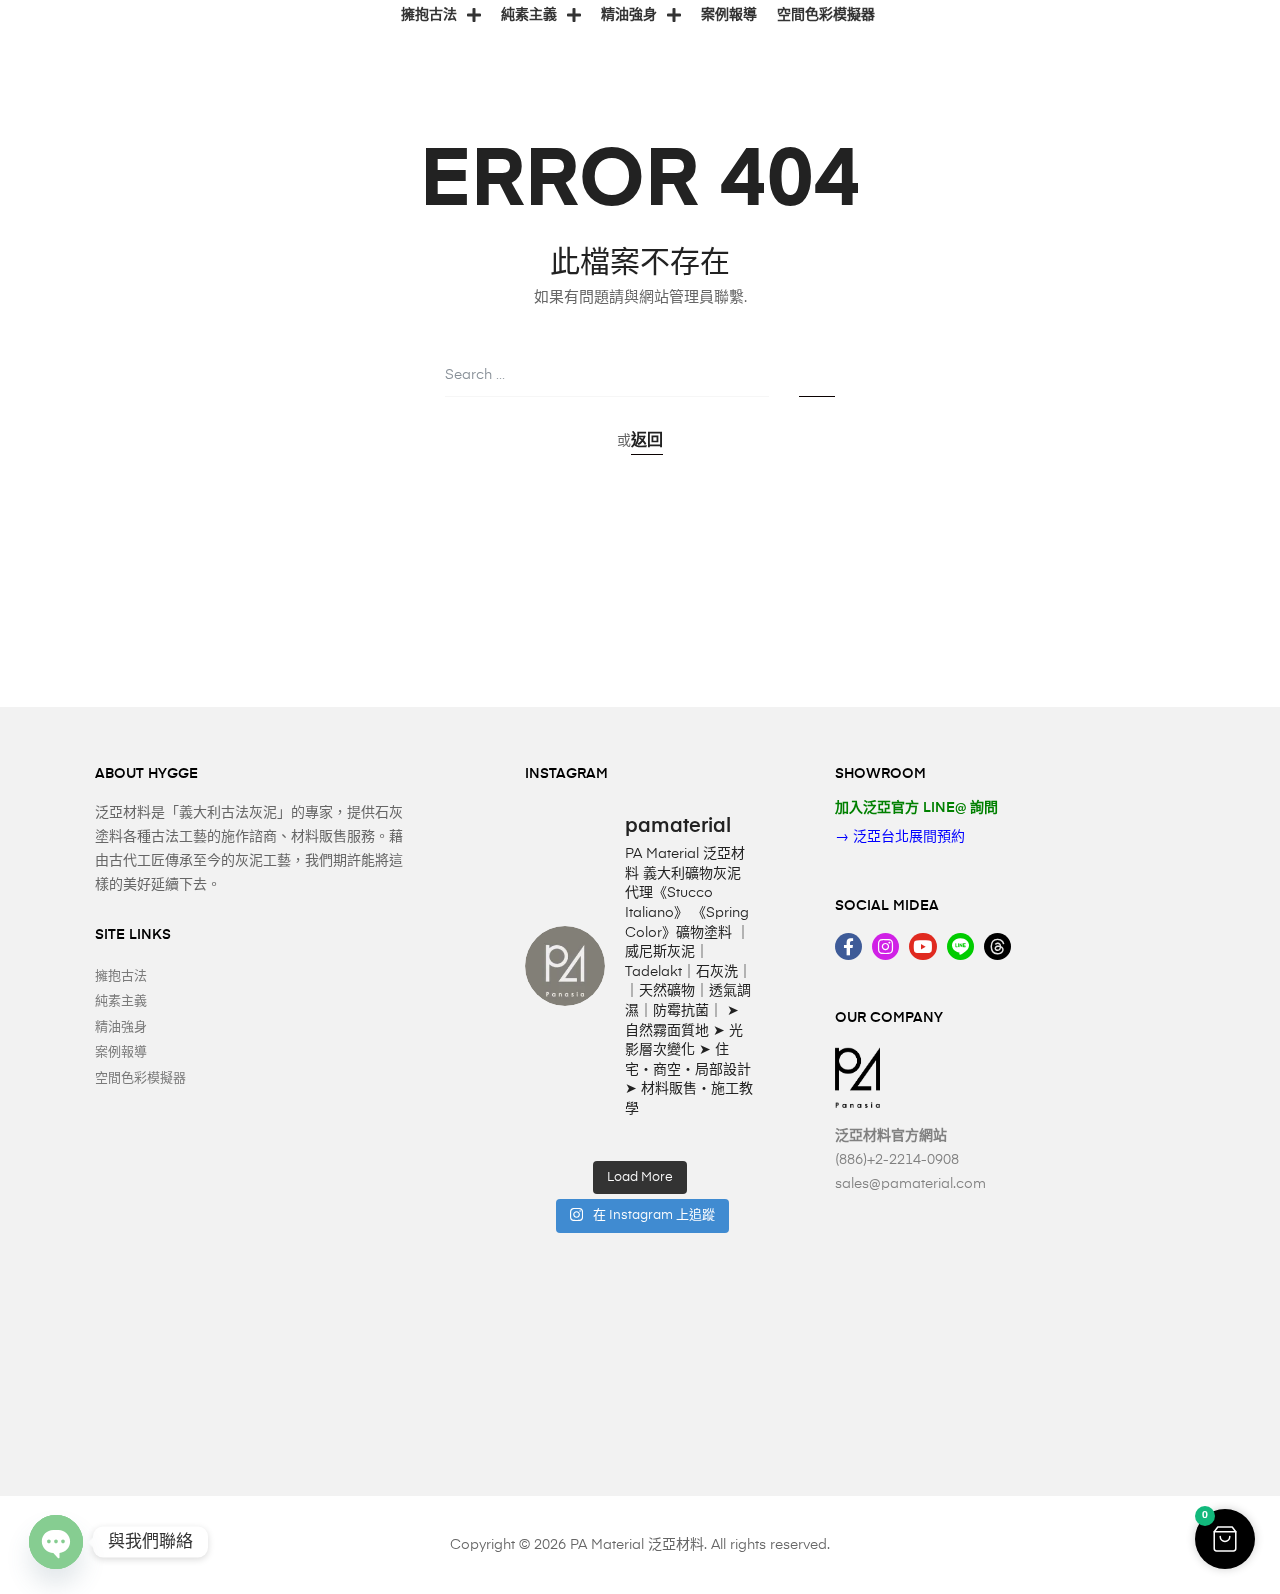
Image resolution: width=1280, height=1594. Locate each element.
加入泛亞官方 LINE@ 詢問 (916, 808)
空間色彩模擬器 (826, 15)
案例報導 (729, 15)
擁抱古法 (429, 15)
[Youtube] (922, 946)
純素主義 (529, 15)
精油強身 (629, 15)
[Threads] (997, 946)
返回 (647, 441)
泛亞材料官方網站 (891, 1136)
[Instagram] (885, 946)
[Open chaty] (56, 1542)
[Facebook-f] (848, 946)
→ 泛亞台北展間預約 (900, 837)
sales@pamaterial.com (910, 1184)
